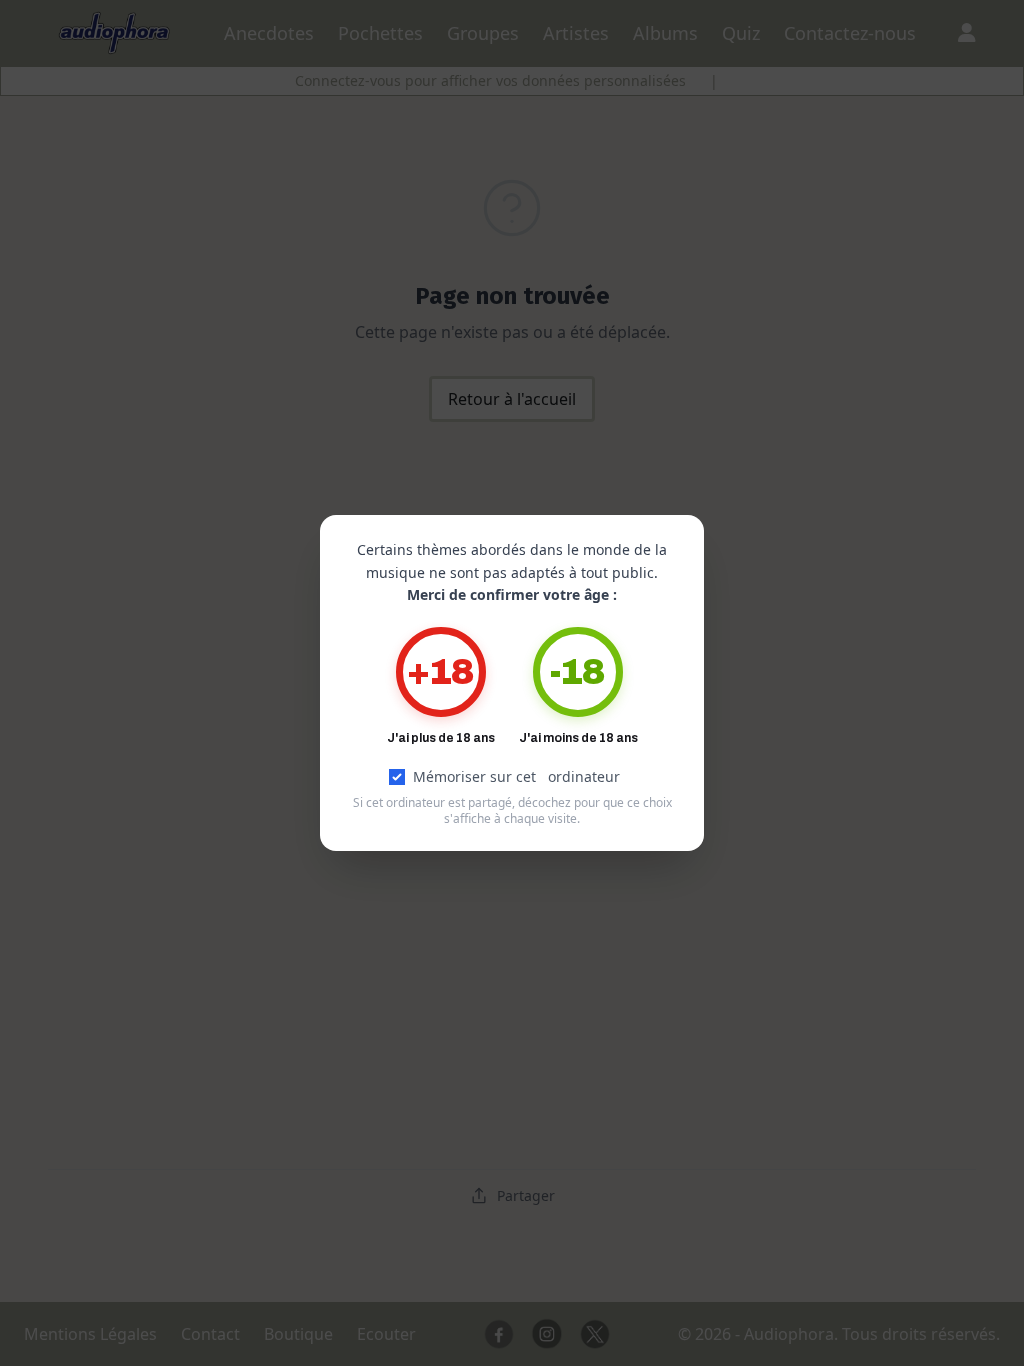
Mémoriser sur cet (516, 776)
